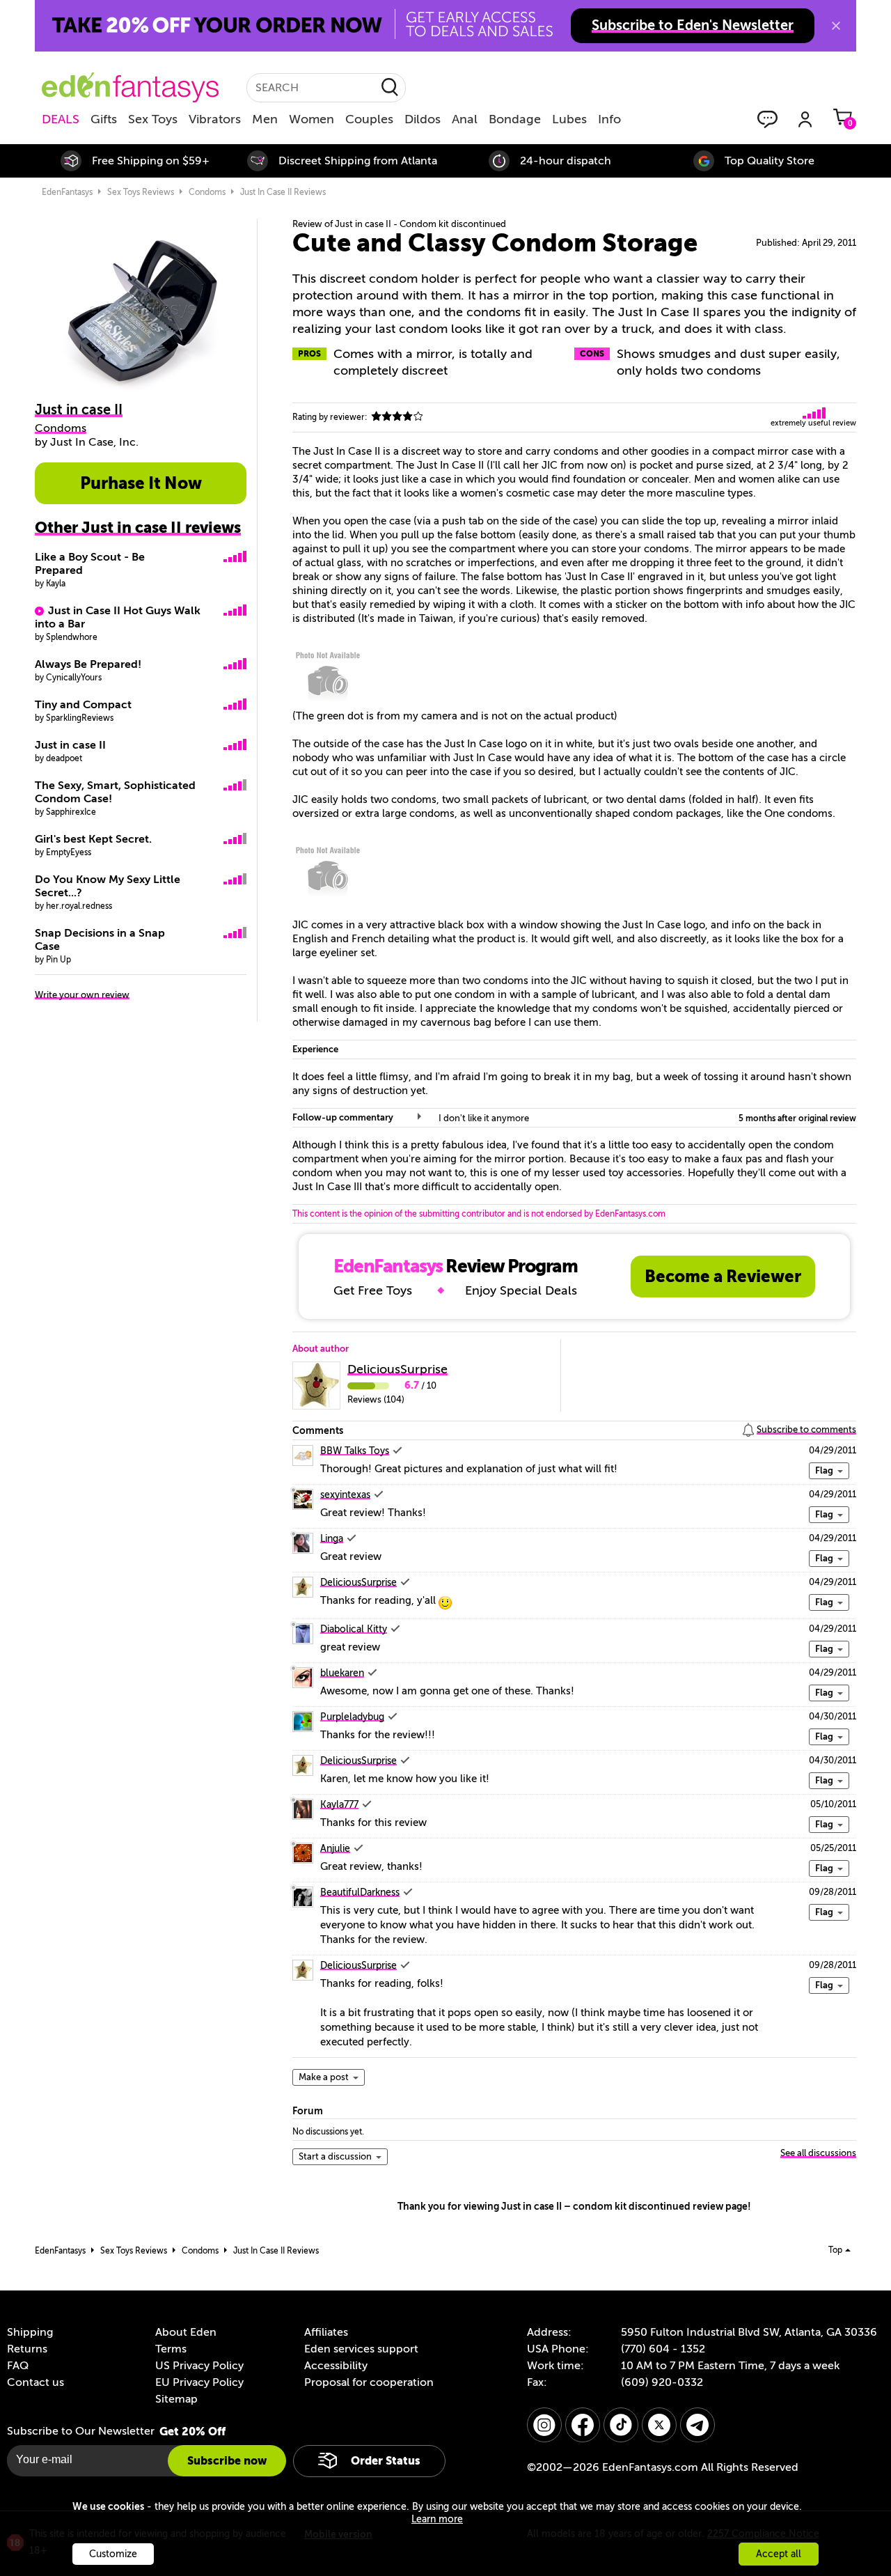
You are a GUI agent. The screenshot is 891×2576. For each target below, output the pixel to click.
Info (609, 119)
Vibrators (215, 119)
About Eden (186, 2332)
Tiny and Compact (83, 705)
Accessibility (336, 2366)
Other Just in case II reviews (138, 528)
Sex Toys (153, 119)
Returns (27, 2349)
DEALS (61, 119)
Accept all (779, 2554)
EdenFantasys (67, 192)
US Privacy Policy (199, 2366)
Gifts (104, 119)
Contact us (36, 2382)
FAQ (18, 2366)
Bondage (515, 119)
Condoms (207, 192)
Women (312, 119)
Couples (369, 119)
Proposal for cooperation (369, 2382)
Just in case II (70, 745)
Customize (113, 2554)
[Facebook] (583, 2425)
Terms (171, 2349)
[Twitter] (659, 2425)
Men (265, 119)
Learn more (437, 2519)
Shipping (30, 2332)
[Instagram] (544, 2425)
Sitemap (176, 2399)
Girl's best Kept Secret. (93, 839)
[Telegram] (697, 2425)
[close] (836, 26)
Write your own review (82, 995)
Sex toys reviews (141, 192)
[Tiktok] (621, 2425)
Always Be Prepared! (88, 664)
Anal (465, 119)
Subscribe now (227, 2461)
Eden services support (361, 2349)
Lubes (569, 119)
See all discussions (818, 2153)
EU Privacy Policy (199, 2382)
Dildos (423, 119)
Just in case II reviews (283, 192)
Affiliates (326, 2332)
